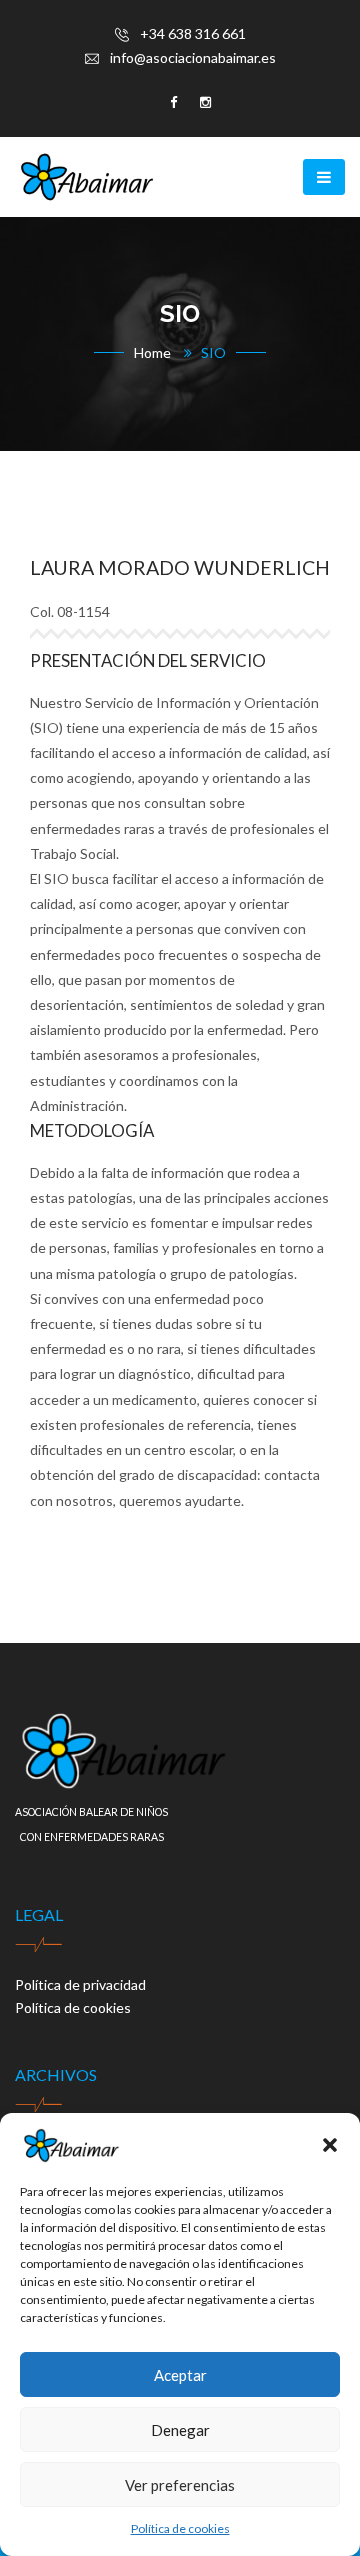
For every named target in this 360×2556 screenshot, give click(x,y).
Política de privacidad (80, 1984)
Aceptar (180, 2375)
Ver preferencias (180, 2485)
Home (152, 352)
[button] (330, 2145)
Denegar (180, 2430)
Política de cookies (180, 2528)
